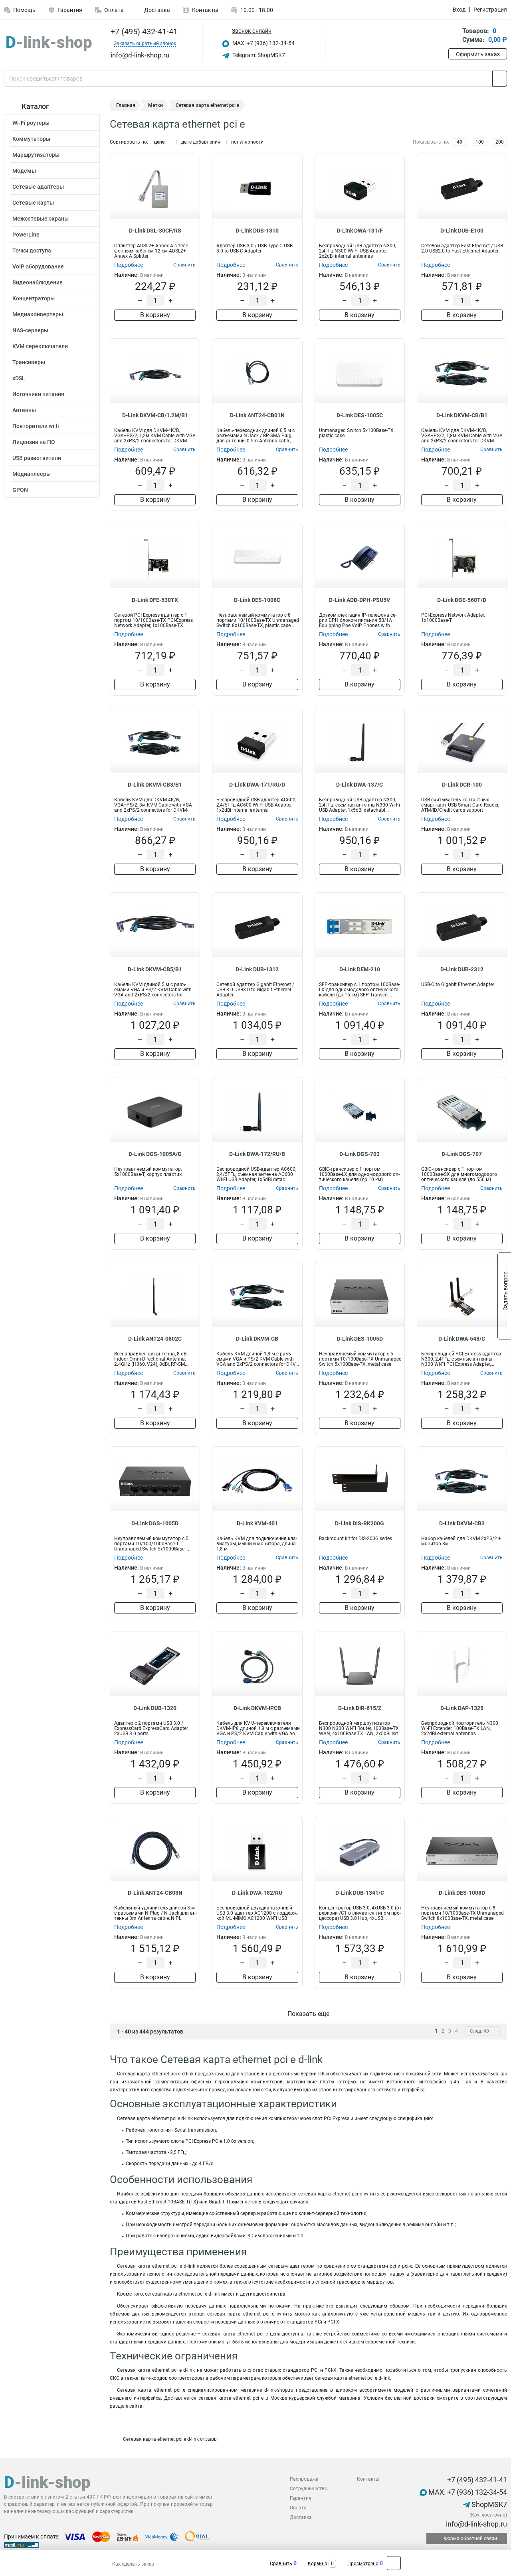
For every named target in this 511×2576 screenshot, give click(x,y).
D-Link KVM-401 (257, 1523)
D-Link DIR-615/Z (360, 1708)
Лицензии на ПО (34, 442)
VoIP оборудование (38, 266)
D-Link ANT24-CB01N (257, 415)
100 (480, 142)
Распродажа (304, 2479)
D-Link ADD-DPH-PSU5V (359, 600)
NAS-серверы (30, 330)
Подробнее (129, 265)
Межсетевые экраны (41, 219)
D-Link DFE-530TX (155, 600)
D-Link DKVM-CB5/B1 (155, 969)
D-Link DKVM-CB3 (462, 1523)
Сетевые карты (33, 203)
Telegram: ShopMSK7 (258, 55)
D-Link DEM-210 (360, 969)
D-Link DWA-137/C (359, 785)
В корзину (155, 315)
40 (460, 142)
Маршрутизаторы (36, 155)
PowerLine (26, 235)
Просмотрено (363, 2564)
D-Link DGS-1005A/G (155, 1154)
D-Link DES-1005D (360, 1339)
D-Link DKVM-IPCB (257, 1708)
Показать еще (308, 2014)
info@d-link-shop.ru (476, 2524)
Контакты (205, 10)
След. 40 (479, 2031)
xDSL (19, 378)
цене (159, 142)
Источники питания (38, 394)
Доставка (156, 10)
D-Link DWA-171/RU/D (257, 785)
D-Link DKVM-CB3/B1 (155, 785)
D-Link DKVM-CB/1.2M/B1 (155, 415)
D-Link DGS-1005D (155, 1523)
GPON (20, 490)
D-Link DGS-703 (359, 1154)
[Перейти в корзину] (454, 36)
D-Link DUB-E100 (462, 231)
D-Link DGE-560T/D (462, 600)
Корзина (318, 2564)
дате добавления (201, 142)
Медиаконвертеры (38, 314)
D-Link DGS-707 (462, 1154)
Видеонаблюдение (38, 282)
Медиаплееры (32, 474)
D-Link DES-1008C (257, 600)
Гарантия (70, 10)
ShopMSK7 (488, 2504)
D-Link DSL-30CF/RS (155, 231)
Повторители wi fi (36, 426)
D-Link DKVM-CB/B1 (462, 415)
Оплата (114, 10)
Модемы (24, 171)
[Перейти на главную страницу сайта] (49, 43)
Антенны (24, 410)
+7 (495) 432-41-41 (143, 32)
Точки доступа (32, 250)
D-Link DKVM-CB (257, 1339)
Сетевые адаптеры (38, 187)
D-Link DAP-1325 (462, 1708)
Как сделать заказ (133, 2564)
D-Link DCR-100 (462, 785)
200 (500, 142)
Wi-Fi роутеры (31, 123)
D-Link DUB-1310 (257, 231)
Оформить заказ (478, 54)
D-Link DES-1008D (462, 1893)
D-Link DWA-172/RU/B (257, 1154)
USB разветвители (37, 458)
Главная (126, 105)
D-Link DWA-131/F (360, 231)
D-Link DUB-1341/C (360, 1893)
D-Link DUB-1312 (257, 969)
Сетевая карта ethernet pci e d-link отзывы (170, 2439)
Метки (155, 105)
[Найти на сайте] (500, 79)
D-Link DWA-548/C (462, 1339)
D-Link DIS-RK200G (359, 1523)
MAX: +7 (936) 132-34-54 (263, 43)
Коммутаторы (31, 139)
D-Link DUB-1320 (155, 1708)
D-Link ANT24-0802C (155, 1339)
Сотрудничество (309, 2489)
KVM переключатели (40, 346)
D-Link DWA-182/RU (257, 1893)
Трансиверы (29, 362)
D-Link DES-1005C (360, 415)
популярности (247, 142)
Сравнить (281, 2564)
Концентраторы (34, 298)
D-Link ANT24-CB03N (155, 1893)
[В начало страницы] (394, 2563)
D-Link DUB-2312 (462, 969)
